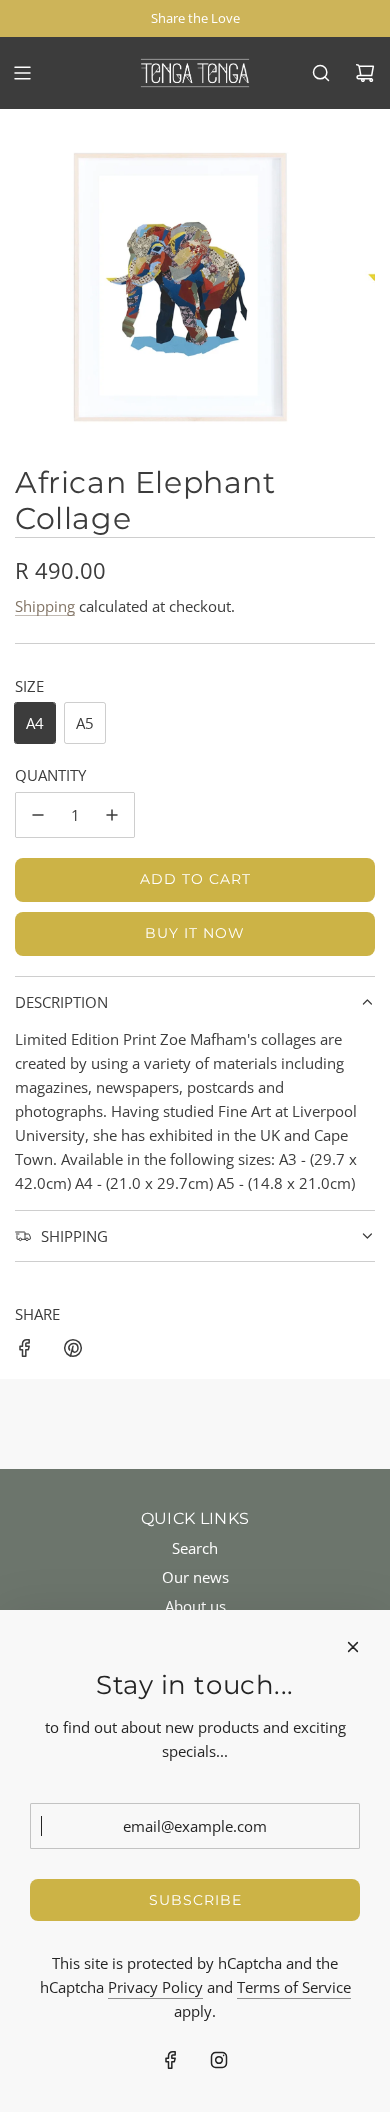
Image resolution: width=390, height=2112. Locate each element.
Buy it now (195, 933)
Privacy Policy (155, 1987)
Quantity (50, 775)
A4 (35, 723)
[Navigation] (22, 73)
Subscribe (195, 1900)
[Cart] (365, 73)
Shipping (45, 606)
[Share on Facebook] (25, 1351)
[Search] (321, 73)
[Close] (353, 1647)
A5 (85, 723)
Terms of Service (294, 1987)
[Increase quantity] (112, 815)
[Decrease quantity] (38, 815)
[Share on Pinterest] (73, 1351)
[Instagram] (219, 2060)
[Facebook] (171, 2060)
